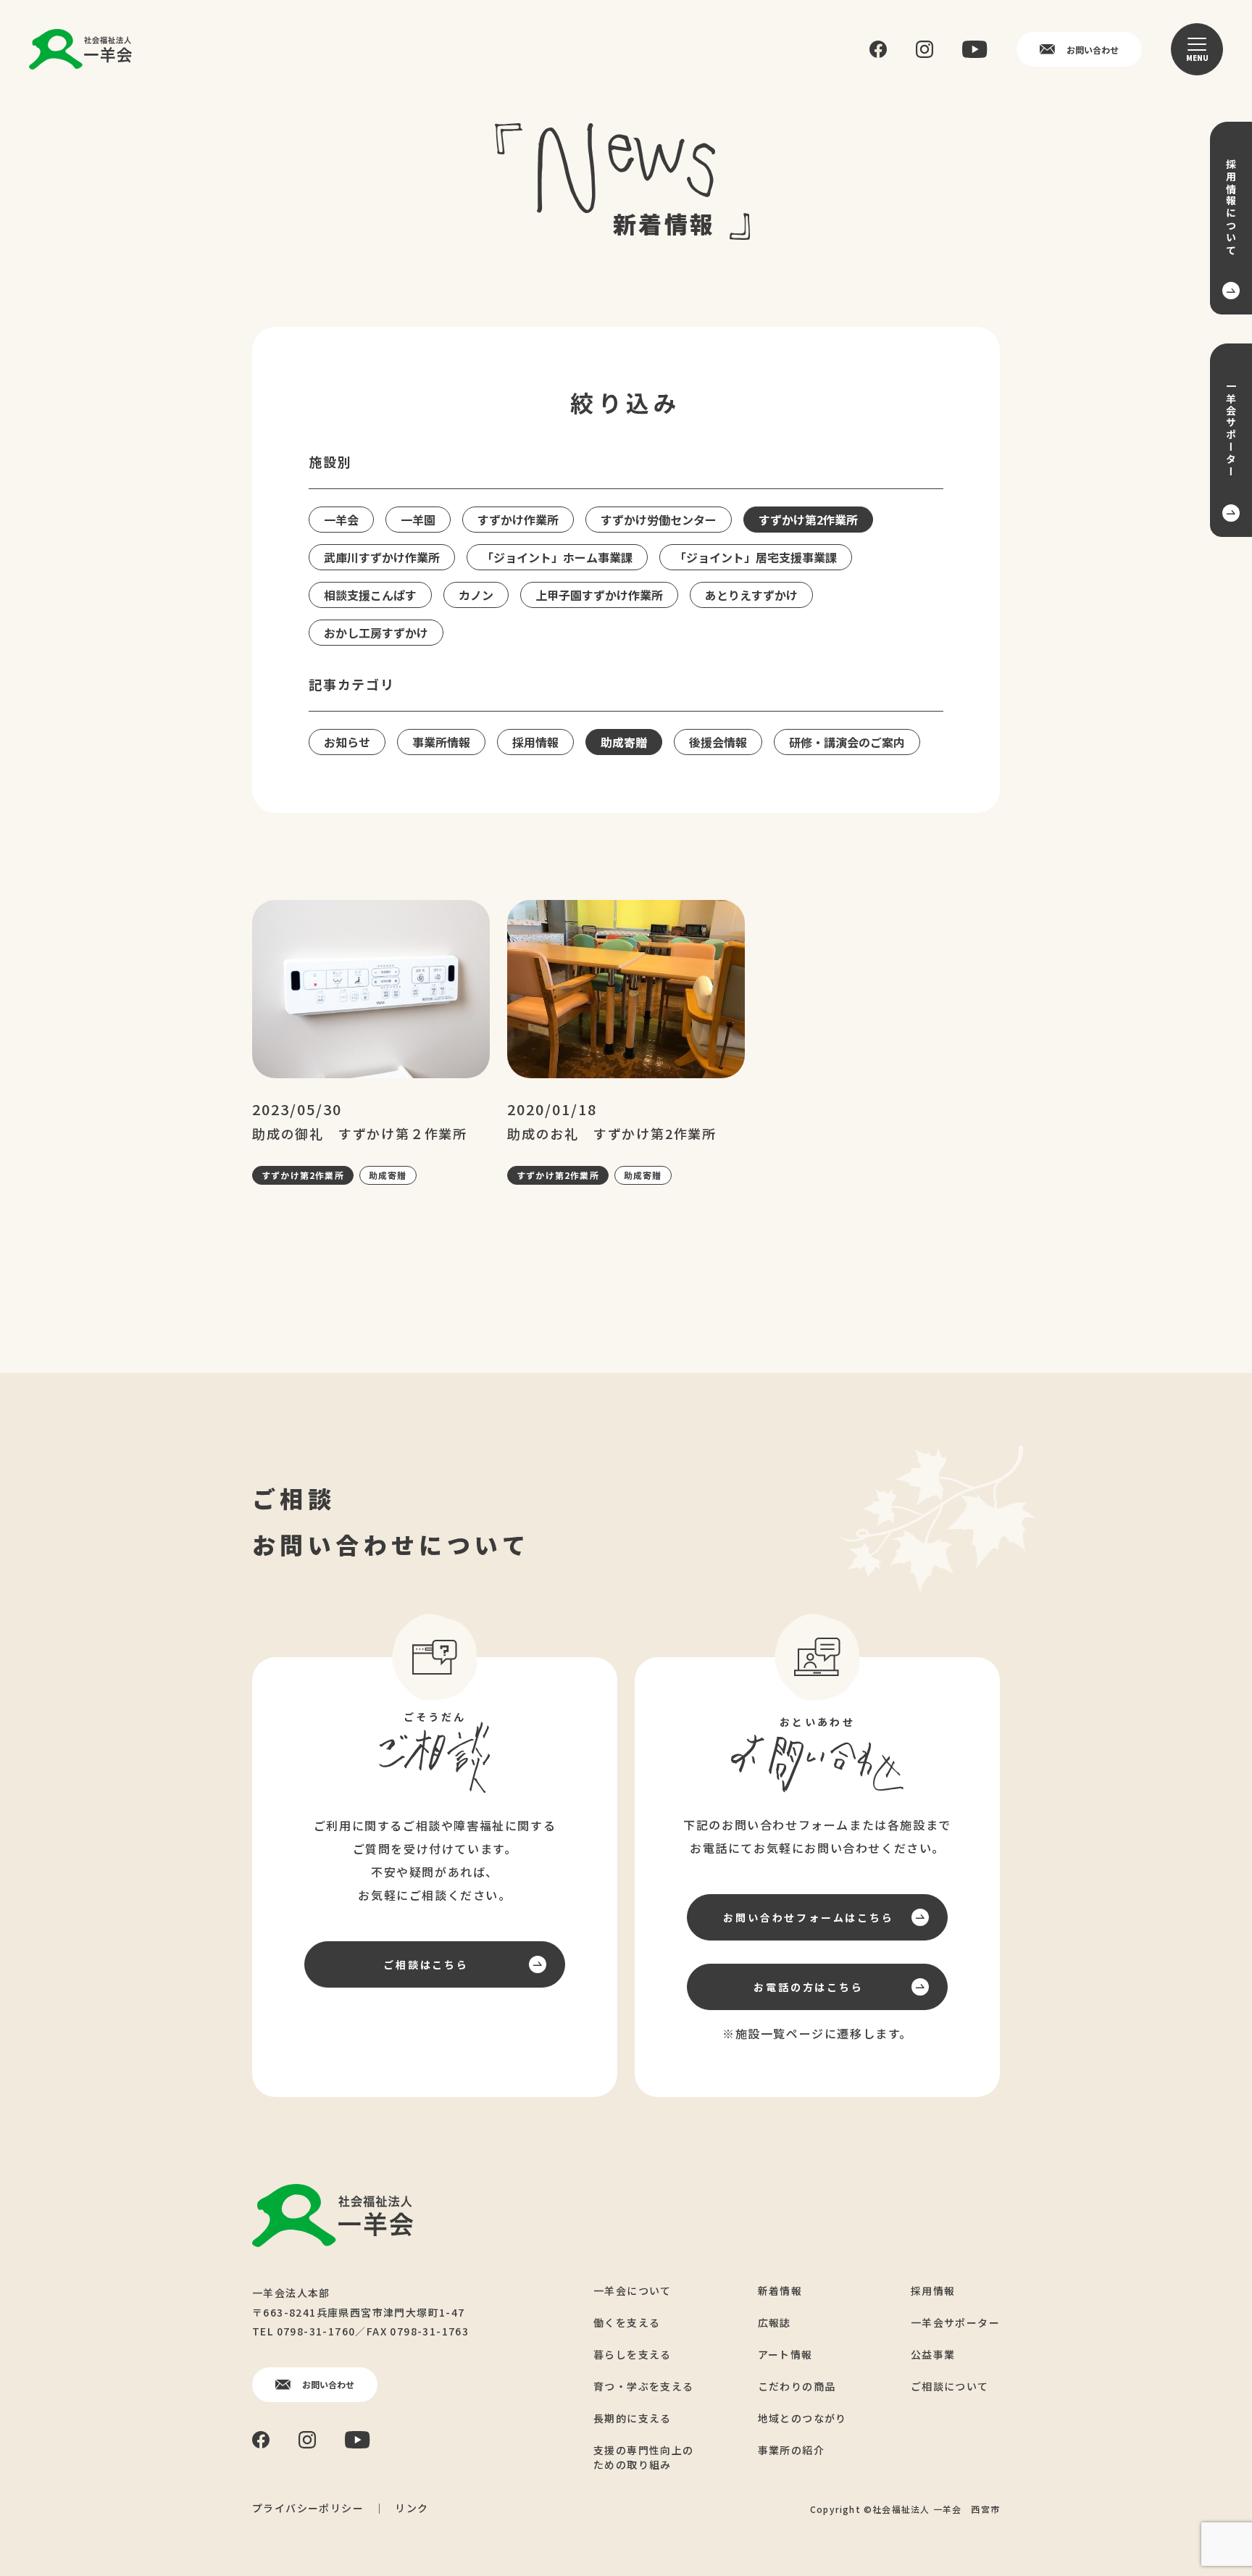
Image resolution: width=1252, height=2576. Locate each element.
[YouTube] (975, 49)
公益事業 (933, 2354)
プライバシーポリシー (308, 2508)
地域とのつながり (802, 2418)
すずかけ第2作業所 (303, 1175)
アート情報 (785, 2354)
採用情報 (933, 2291)
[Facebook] (878, 50)
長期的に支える (633, 2418)
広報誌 (775, 2322)
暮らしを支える (633, 2354)
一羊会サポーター (955, 2322)
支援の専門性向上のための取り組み (644, 2457)
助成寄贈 (388, 1175)
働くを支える (627, 2322)
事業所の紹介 (791, 2450)
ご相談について (950, 2386)
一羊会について (633, 2291)
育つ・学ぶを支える (644, 2386)
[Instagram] (925, 49)
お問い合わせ (1093, 50)
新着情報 (780, 2291)
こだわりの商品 (797, 2386)
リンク (412, 2508)
